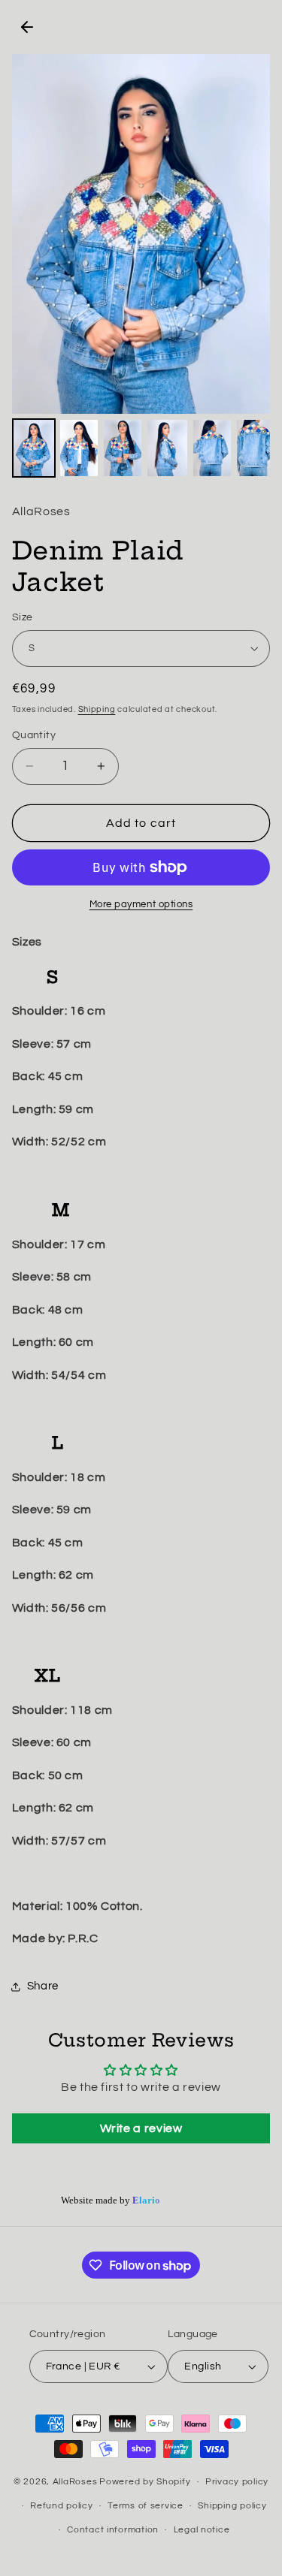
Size (23, 617)
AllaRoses (75, 2482)
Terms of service (146, 2506)
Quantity (34, 735)
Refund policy (62, 2506)
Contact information (113, 2530)
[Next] (248, 234)
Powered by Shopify (145, 2482)
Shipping (97, 709)
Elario (146, 2201)
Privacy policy (237, 2482)
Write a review (141, 2128)
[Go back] (27, 27)
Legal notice (202, 2530)
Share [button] (43, 1986)
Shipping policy (232, 2506)
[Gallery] (141, 268)
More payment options (141, 905)
